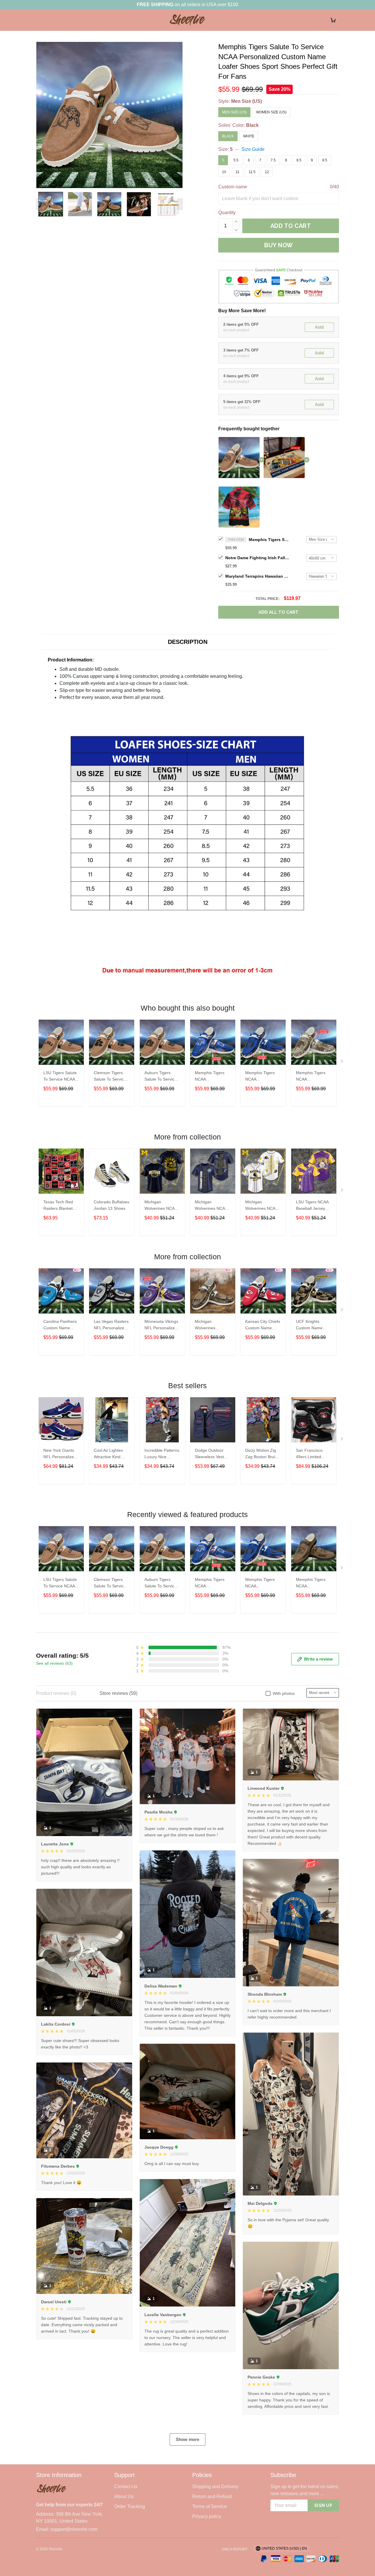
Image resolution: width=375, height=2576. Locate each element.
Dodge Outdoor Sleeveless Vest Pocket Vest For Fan (209, 1454)
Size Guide (253, 149)
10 (224, 172)
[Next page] (180, 204)
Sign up (323, 2505)
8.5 (299, 160)
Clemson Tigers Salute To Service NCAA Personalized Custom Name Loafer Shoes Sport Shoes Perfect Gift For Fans (110, 1077)
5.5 (236, 160)
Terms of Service (209, 2506)
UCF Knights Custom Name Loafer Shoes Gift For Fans (312, 1325)
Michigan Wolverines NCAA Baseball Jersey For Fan (161, 1206)
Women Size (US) (271, 112)
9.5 (325, 160)
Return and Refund (212, 2496)
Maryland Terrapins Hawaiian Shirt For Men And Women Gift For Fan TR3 (258, 576)
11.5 (252, 172)
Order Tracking (130, 2506)
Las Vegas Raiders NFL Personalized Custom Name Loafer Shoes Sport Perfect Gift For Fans (111, 1325)
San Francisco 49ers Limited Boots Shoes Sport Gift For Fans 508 (313, 1454)
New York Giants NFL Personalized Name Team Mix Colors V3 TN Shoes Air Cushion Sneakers (60, 1454)
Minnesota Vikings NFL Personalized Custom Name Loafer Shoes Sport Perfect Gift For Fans (161, 1325)
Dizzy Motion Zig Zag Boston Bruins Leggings (262, 1454)
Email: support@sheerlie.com (67, 2529)
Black (252, 125)
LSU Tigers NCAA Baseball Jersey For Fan (312, 1206)
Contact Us (126, 2487)
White (249, 136)
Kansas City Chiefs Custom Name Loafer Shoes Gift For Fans (263, 1325)
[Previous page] (39, 204)
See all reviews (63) (54, 1663)
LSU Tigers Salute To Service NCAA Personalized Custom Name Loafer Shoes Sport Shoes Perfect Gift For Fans (60, 1077)
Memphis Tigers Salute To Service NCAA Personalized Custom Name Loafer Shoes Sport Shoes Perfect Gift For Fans (269, 540)
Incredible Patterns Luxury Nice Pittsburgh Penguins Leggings (162, 1454)
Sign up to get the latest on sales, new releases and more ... (305, 2490)
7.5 (273, 160)
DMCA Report (235, 2549)
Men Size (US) (247, 101)
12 (267, 172)
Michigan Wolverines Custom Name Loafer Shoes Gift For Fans (211, 1325)
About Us (124, 2496)
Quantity (227, 213)
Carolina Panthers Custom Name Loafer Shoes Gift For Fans (60, 1325)
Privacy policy (207, 2516)
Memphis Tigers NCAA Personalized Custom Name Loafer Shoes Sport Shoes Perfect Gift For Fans (210, 1077)
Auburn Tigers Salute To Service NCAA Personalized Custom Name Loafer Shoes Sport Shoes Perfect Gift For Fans (161, 1077)
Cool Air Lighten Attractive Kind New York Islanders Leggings (112, 1454)
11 (237, 172)
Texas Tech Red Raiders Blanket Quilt (58, 1206)
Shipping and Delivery (215, 2487)
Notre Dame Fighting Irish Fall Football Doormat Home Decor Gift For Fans (258, 558)
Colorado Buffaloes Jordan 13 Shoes (111, 1205)
